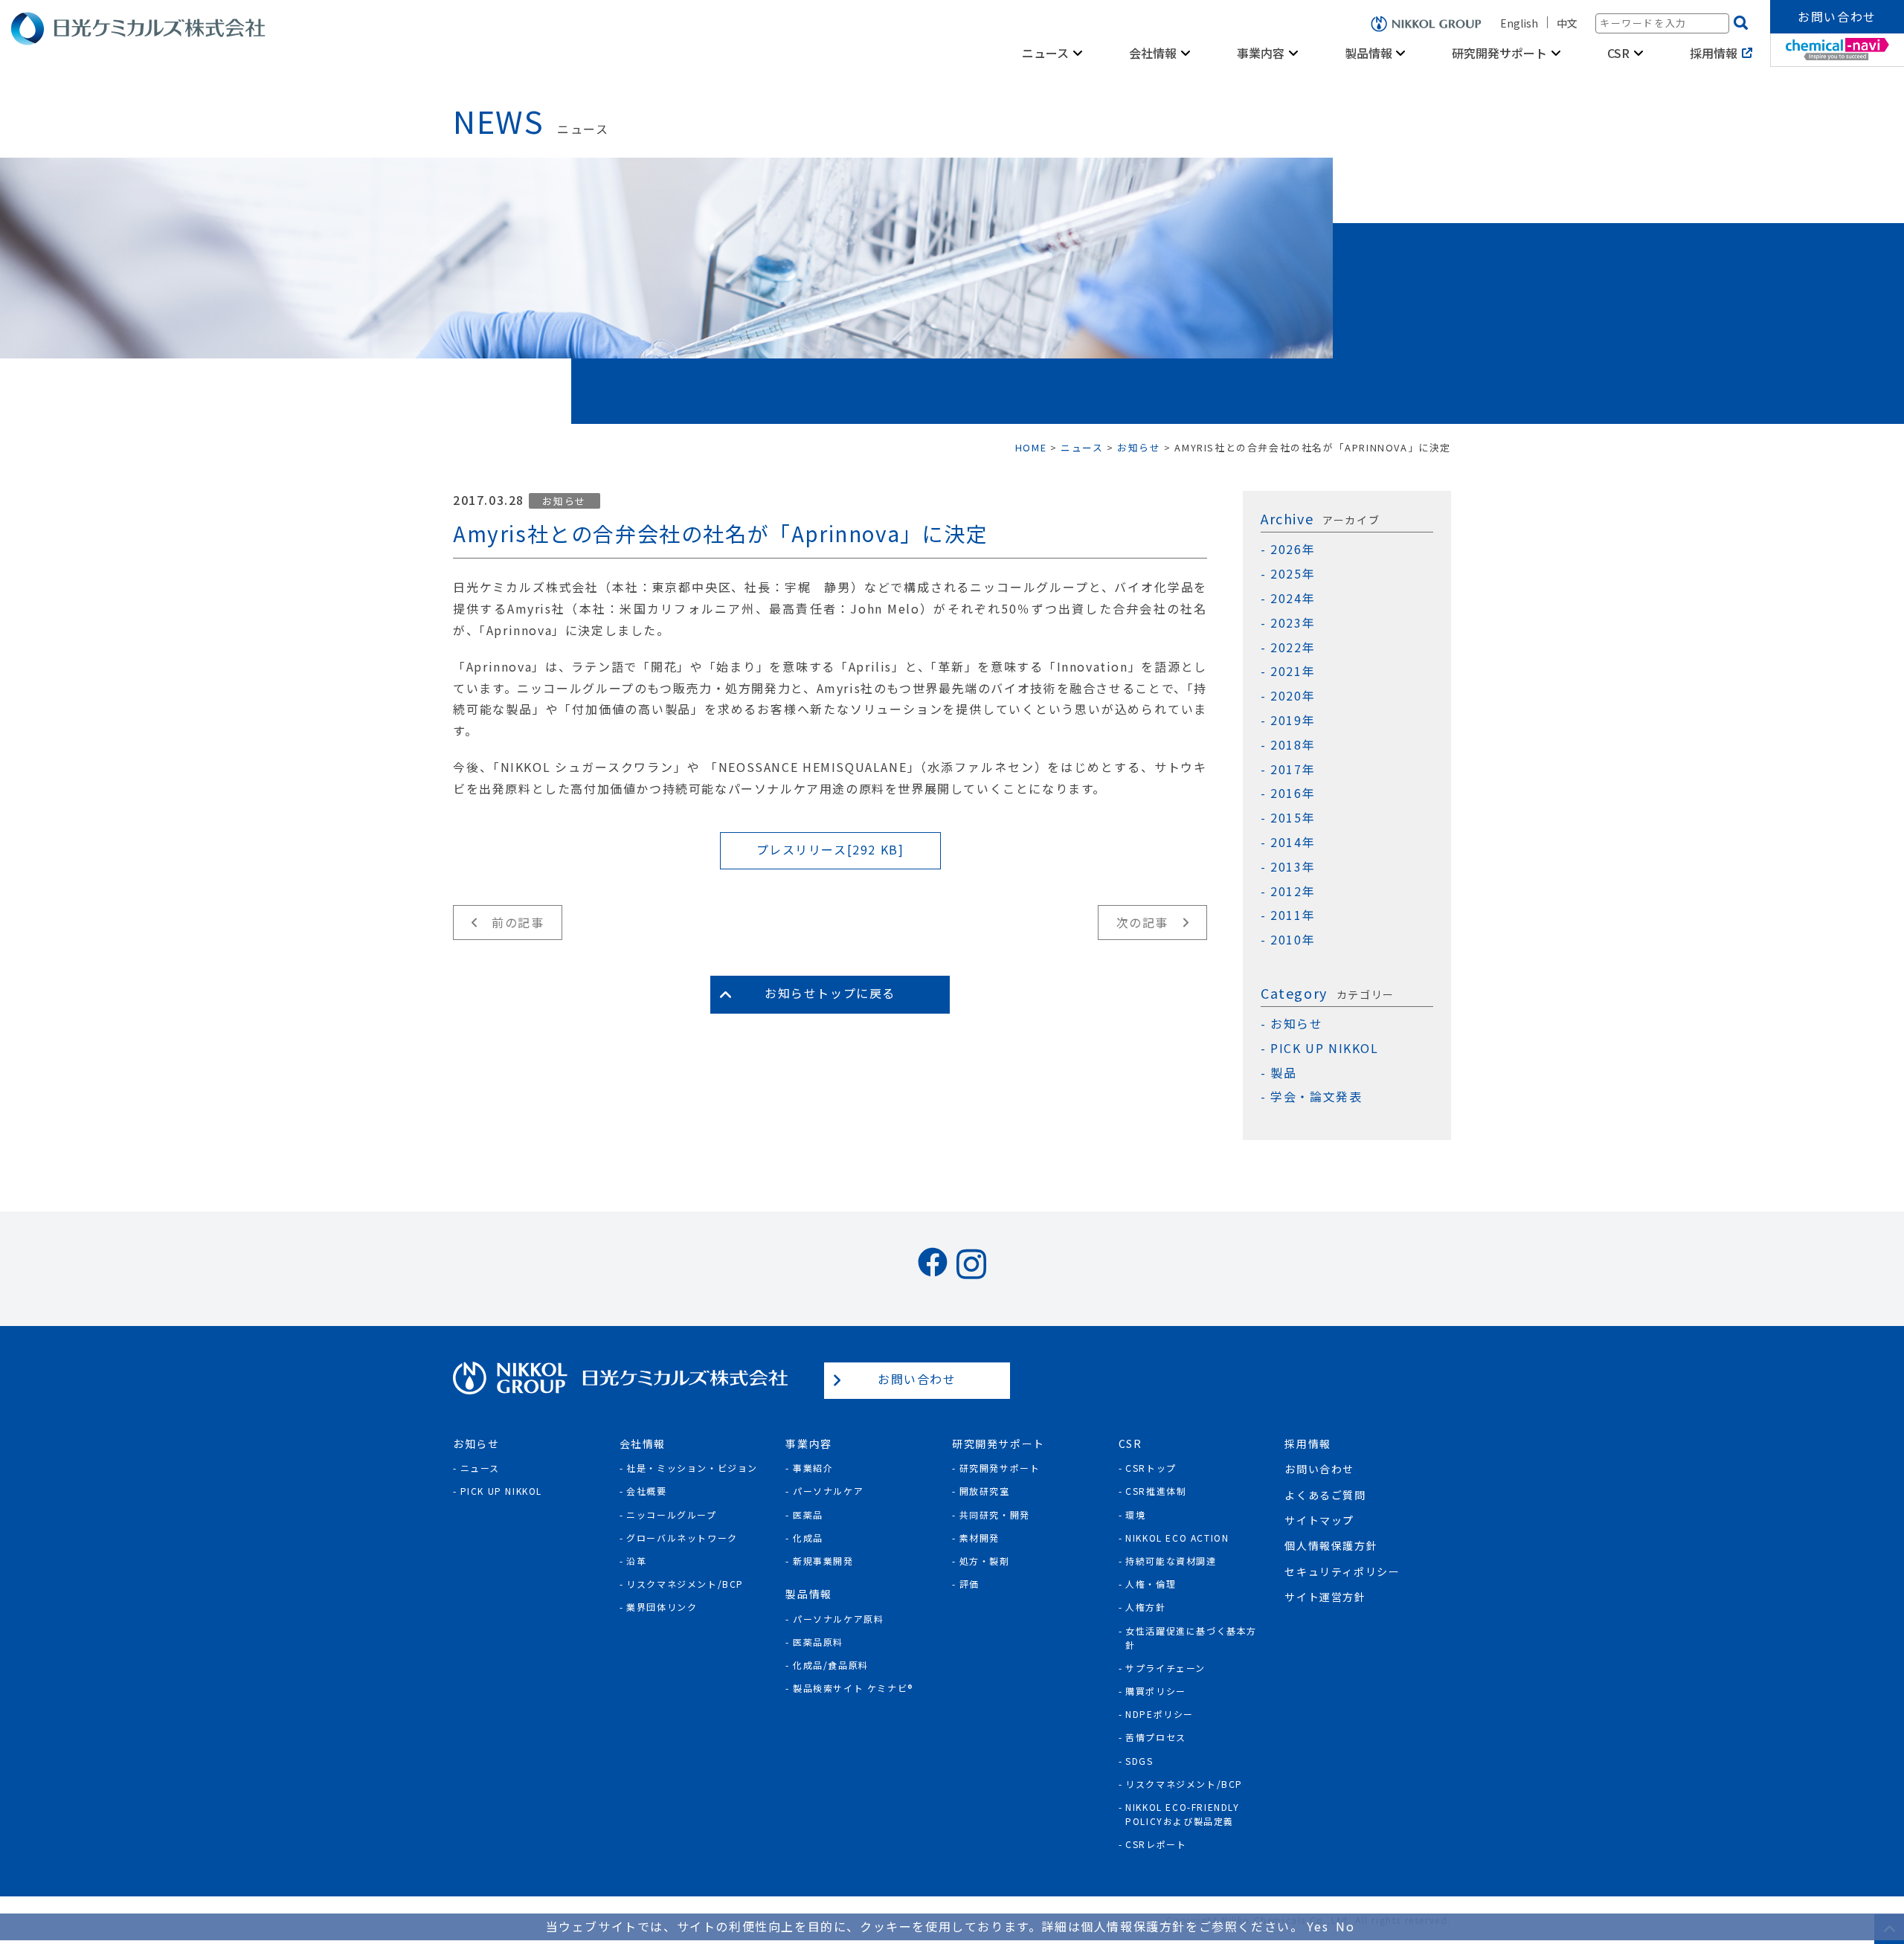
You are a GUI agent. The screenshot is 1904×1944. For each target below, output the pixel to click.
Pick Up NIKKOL (501, 1491)
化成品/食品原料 (831, 1665)
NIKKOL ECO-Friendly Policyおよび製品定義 (1182, 1814)
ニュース (480, 1468)
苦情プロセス (1156, 1737)
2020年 (1293, 696)
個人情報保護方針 (1331, 1545)
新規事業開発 (823, 1561)
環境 (1135, 1515)
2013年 (1293, 867)
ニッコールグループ (671, 1515)
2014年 (1293, 842)
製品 (1283, 1073)
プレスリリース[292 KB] (830, 849)
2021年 (1293, 671)
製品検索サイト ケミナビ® (853, 1688)
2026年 (1293, 549)
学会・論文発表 (1316, 1097)
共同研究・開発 (995, 1515)
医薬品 (808, 1515)
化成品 (808, 1538)
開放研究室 (985, 1491)
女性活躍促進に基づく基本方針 (1191, 1638)
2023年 (1293, 623)
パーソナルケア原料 (838, 1619)
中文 (1567, 23)
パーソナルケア (828, 1491)
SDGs (1139, 1761)
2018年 (1293, 745)
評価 (969, 1584)
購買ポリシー (1156, 1691)
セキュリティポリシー (1342, 1571)
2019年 (1293, 720)
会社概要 (646, 1491)
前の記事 (518, 922)
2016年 (1293, 793)
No (1345, 1926)
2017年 (1293, 769)
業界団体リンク (662, 1607)
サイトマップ (1319, 1520)
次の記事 (1142, 922)
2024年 (1293, 598)
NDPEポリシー (1160, 1714)
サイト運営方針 (1325, 1597)
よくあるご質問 (1325, 1495)
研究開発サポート (1000, 1468)
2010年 (1293, 940)
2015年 (1293, 818)
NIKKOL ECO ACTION (1177, 1538)
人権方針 (1145, 1607)
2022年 (1293, 647)
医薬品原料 (818, 1642)
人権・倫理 (1151, 1584)
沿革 (636, 1561)
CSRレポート (1156, 1844)
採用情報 (1714, 53)
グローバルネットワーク (682, 1538)
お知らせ (564, 501)
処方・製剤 (985, 1561)
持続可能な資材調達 (1171, 1561)
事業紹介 (813, 1468)
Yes (1318, 1926)
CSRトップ (1151, 1468)
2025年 (1293, 574)
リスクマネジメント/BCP (685, 1584)
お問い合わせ (1837, 16)
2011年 (1293, 915)
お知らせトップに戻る (830, 993)
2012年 (1293, 891)
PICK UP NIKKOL (1324, 1048)
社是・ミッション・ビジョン (692, 1468)
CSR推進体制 (1156, 1491)
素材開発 (980, 1538)
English (1519, 23)
